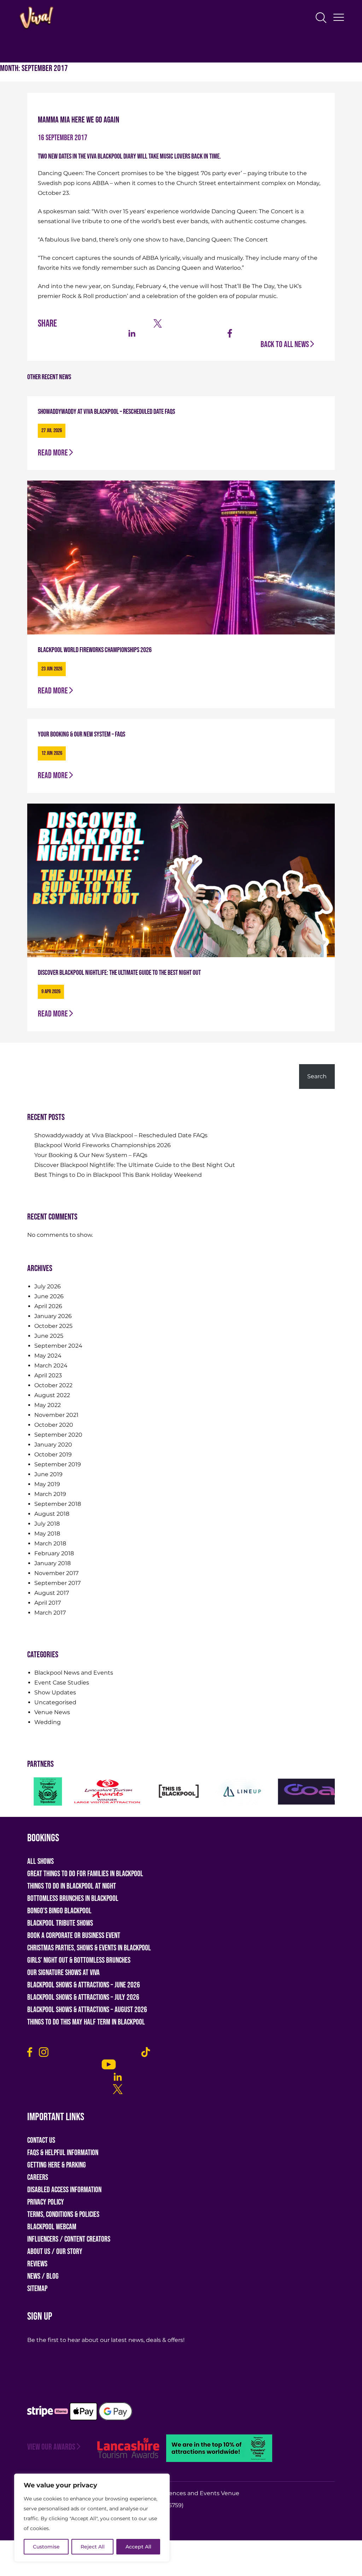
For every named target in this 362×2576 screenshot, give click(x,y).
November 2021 (56, 1415)
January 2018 (52, 1563)
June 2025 (49, 1336)
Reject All (93, 2547)
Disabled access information (64, 2190)
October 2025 (53, 1326)
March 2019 (50, 1494)
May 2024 (48, 1356)
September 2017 (57, 1583)
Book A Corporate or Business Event (74, 1936)
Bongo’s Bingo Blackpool (59, 1911)
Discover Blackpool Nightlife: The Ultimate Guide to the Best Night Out (135, 1165)
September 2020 (58, 1435)
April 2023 (48, 1375)
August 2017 (52, 1593)
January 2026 (53, 1316)
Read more (53, 453)
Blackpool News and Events (74, 1673)
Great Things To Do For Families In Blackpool (85, 1874)
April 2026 (48, 1306)
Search (38, 1059)
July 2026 (48, 1286)
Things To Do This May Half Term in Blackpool (86, 2022)
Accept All (138, 2547)
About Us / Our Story (55, 2252)
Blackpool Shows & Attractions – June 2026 (84, 1985)
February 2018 (54, 1553)
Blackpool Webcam (52, 2227)
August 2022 (52, 1395)
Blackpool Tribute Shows (60, 1923)
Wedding (48, 1722)
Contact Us (41, 2140)
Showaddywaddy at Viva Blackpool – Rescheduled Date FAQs (121, 1135)
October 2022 (53, 1385)
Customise (46, 2547)
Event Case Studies (62, 1683)
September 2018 (58, 1504)
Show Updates (55, 1692)
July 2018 (47, 1524)
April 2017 (48, 1603)
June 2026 (49, 1296)
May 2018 (47, 1534)
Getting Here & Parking (57, 2165)
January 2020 (53, 1445)
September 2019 (58, 1464)
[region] (92, 2518)
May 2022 (48, 1405)
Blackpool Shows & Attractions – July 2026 (83, 1997)
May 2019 (47, 1484)
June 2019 (48, 1474)
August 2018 (52, 1514)
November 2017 (56, 1573)
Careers (38, 2178)
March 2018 (50, 1543)
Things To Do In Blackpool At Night (72, 1886)
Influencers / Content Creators (69, 2239)
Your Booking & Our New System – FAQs (91, 1155)
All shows (40, 1862)
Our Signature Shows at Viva (63, 1973)
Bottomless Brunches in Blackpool (73, 1899)
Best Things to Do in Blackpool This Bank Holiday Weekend (118, 1175)
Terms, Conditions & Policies (63, 2215)
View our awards (51, 2447)
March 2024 (51, 1365)
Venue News (52, 1712)
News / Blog (43, 2276)
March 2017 (50, 1613)
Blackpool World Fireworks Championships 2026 (103, 1145)
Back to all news (285, 344)
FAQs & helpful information (63, 2153)
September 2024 (58, 1346)
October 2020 (54, 1425)
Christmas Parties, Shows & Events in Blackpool (89, 1948)
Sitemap (37, 2289)
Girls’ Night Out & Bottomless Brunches (79, 1960)
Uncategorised (55, 1702)
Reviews (37, 2264)
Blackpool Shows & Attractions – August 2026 (87, 2010)
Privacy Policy (46, 2202)
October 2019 (53, 1454)
